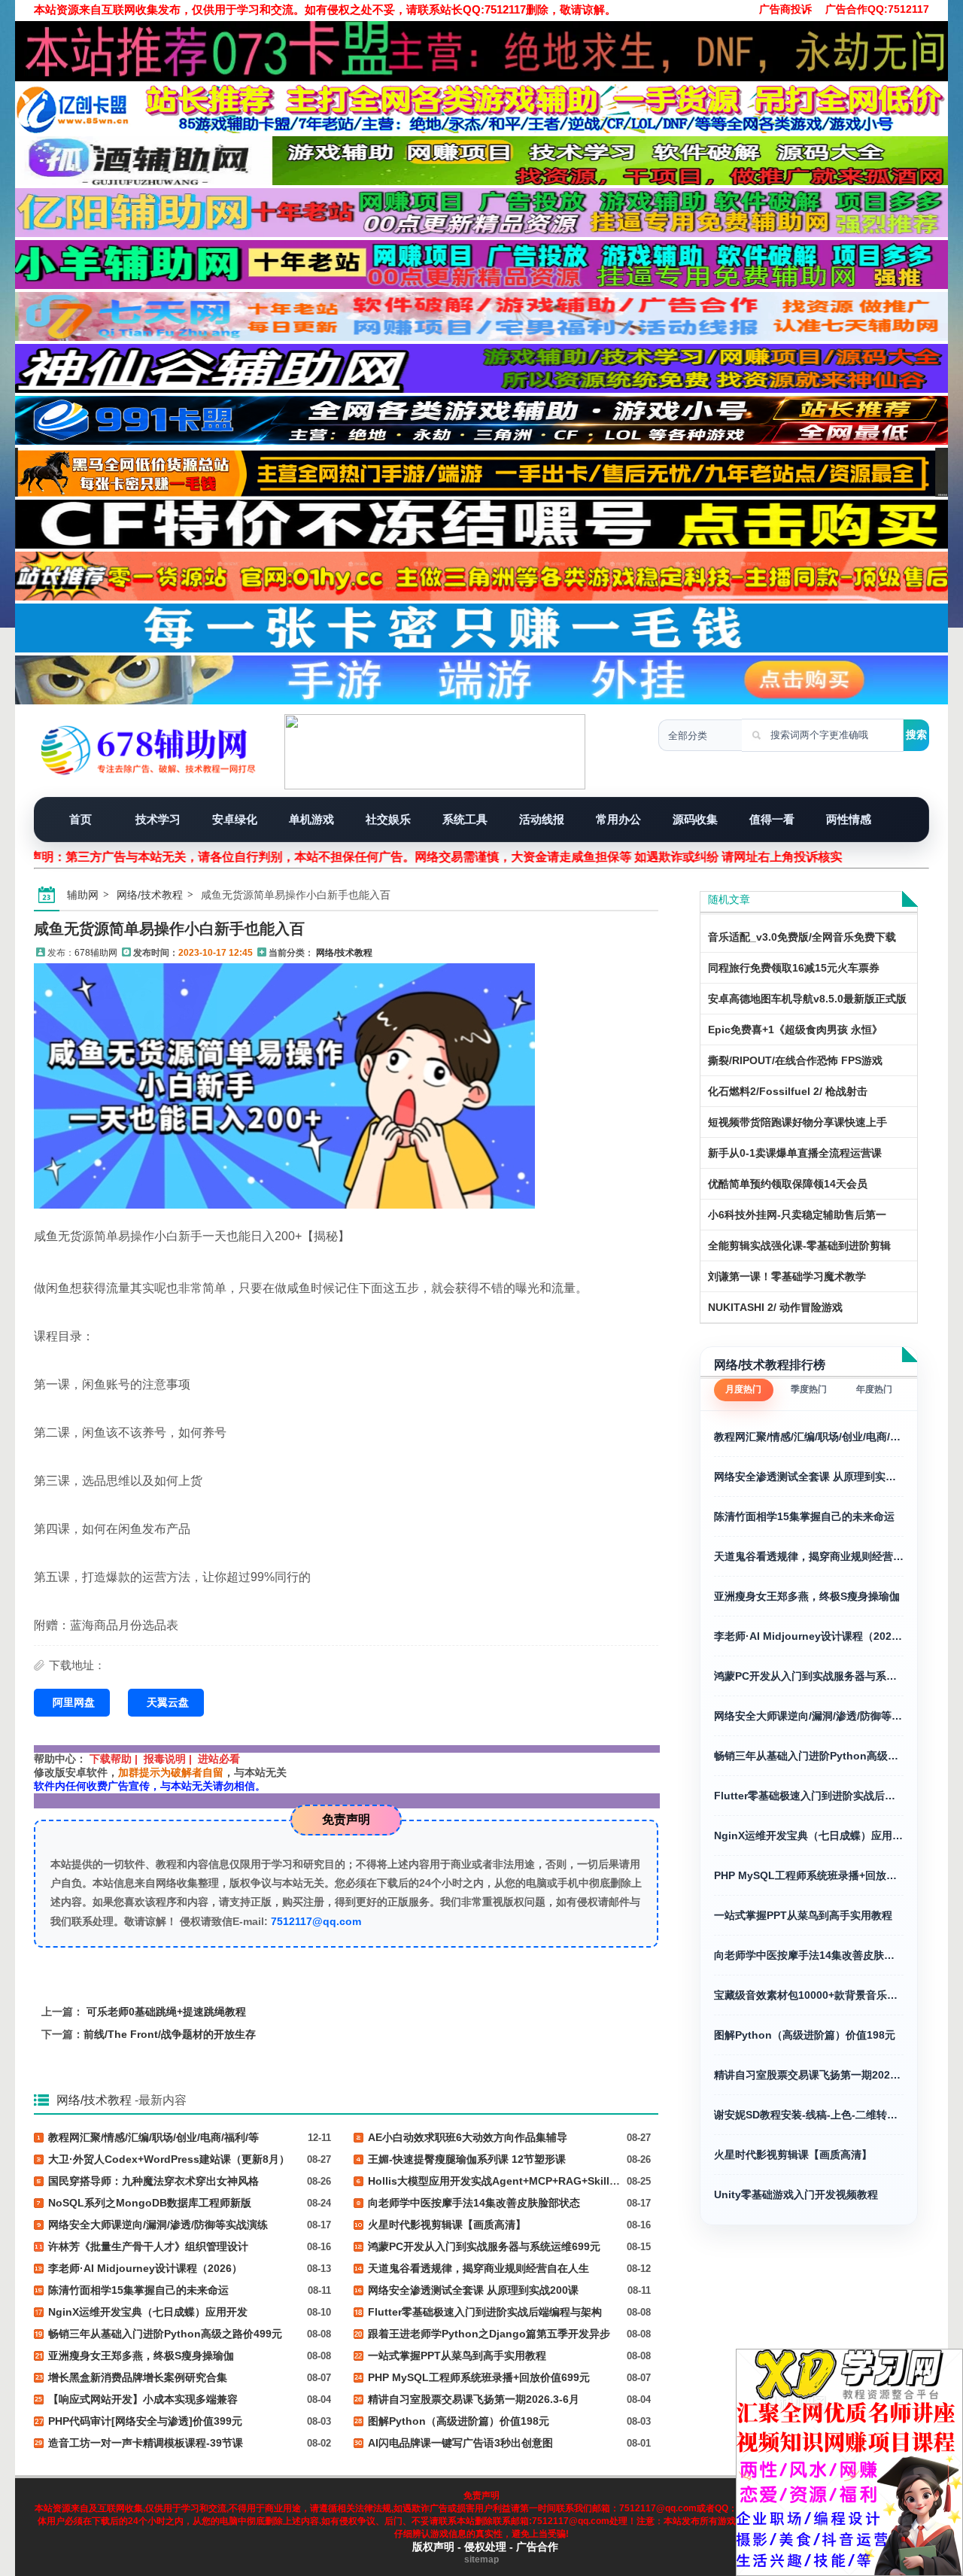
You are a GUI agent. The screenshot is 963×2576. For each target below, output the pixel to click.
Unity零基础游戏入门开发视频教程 (796, 2194)
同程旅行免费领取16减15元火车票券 (794, 968)
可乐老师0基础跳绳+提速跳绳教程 (166, 2012)
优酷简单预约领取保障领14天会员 (788, 1184)
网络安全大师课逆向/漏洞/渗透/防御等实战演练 (809, 1716)
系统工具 (465, 819)
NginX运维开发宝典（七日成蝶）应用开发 (809, 1835)
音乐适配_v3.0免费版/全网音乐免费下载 (802, 937)
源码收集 (695, 819)
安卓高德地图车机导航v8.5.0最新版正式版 (807, 999)
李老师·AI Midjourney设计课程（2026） (809, 1636)
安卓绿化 (235, 819)
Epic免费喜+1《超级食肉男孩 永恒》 (795, 1029)
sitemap (481, 2559)
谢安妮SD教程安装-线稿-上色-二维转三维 (809, 2115)
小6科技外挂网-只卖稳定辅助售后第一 (797, 1215)
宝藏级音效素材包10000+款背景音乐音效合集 (809, 1995)
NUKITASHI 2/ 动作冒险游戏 (775, 1307)
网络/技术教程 (150, 895)
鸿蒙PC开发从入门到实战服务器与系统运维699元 (809, 1676)
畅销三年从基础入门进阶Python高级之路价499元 (809, 1756)
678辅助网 (96, 953)
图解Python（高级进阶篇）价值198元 (805, 2035)
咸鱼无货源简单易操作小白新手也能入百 (169, 929)
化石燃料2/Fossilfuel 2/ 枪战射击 (788, 1091)
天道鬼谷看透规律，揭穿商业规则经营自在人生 (809, 1556)
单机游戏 (311, 819)
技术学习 (158, 819)
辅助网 (83, 895)
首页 (81, 819)
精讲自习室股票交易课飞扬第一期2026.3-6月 (809, 2075)
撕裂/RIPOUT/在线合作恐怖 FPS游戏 (795, 1060)
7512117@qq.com (316, 1921)
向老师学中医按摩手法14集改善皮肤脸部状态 (809, 1955)
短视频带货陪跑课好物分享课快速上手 (797, 1122)
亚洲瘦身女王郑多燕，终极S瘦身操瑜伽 (807, 1596)
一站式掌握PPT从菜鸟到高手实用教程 (803, 1915)
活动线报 (542, 819)
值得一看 (772, 819)
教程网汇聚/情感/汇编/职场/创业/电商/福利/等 (809, 1437)
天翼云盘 (168, 1702)
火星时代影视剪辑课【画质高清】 (793, 2155)
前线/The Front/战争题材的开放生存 (170, 2034)
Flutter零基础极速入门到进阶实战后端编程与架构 (809, 1796)
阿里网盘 (74, 1702)
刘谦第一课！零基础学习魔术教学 (787, 1276)
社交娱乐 (388, 819)
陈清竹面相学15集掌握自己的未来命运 (804, 1516)
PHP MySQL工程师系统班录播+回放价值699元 (809, 1875)
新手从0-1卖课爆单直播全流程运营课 (795, 1153)
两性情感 (849, 819)
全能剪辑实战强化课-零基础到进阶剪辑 (799, 1245)
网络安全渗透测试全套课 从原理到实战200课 (809, 1477)
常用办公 (618, 819)
